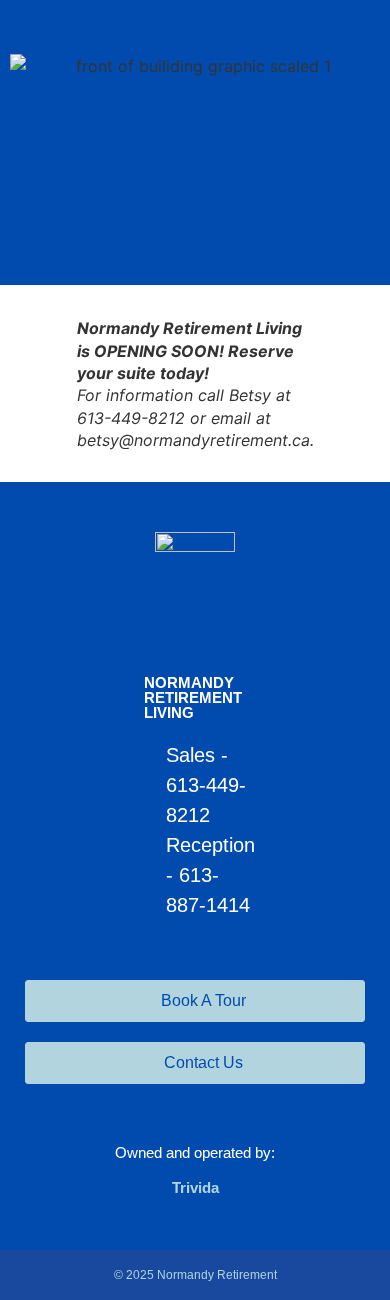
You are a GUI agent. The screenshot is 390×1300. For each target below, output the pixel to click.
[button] (195, 248)
